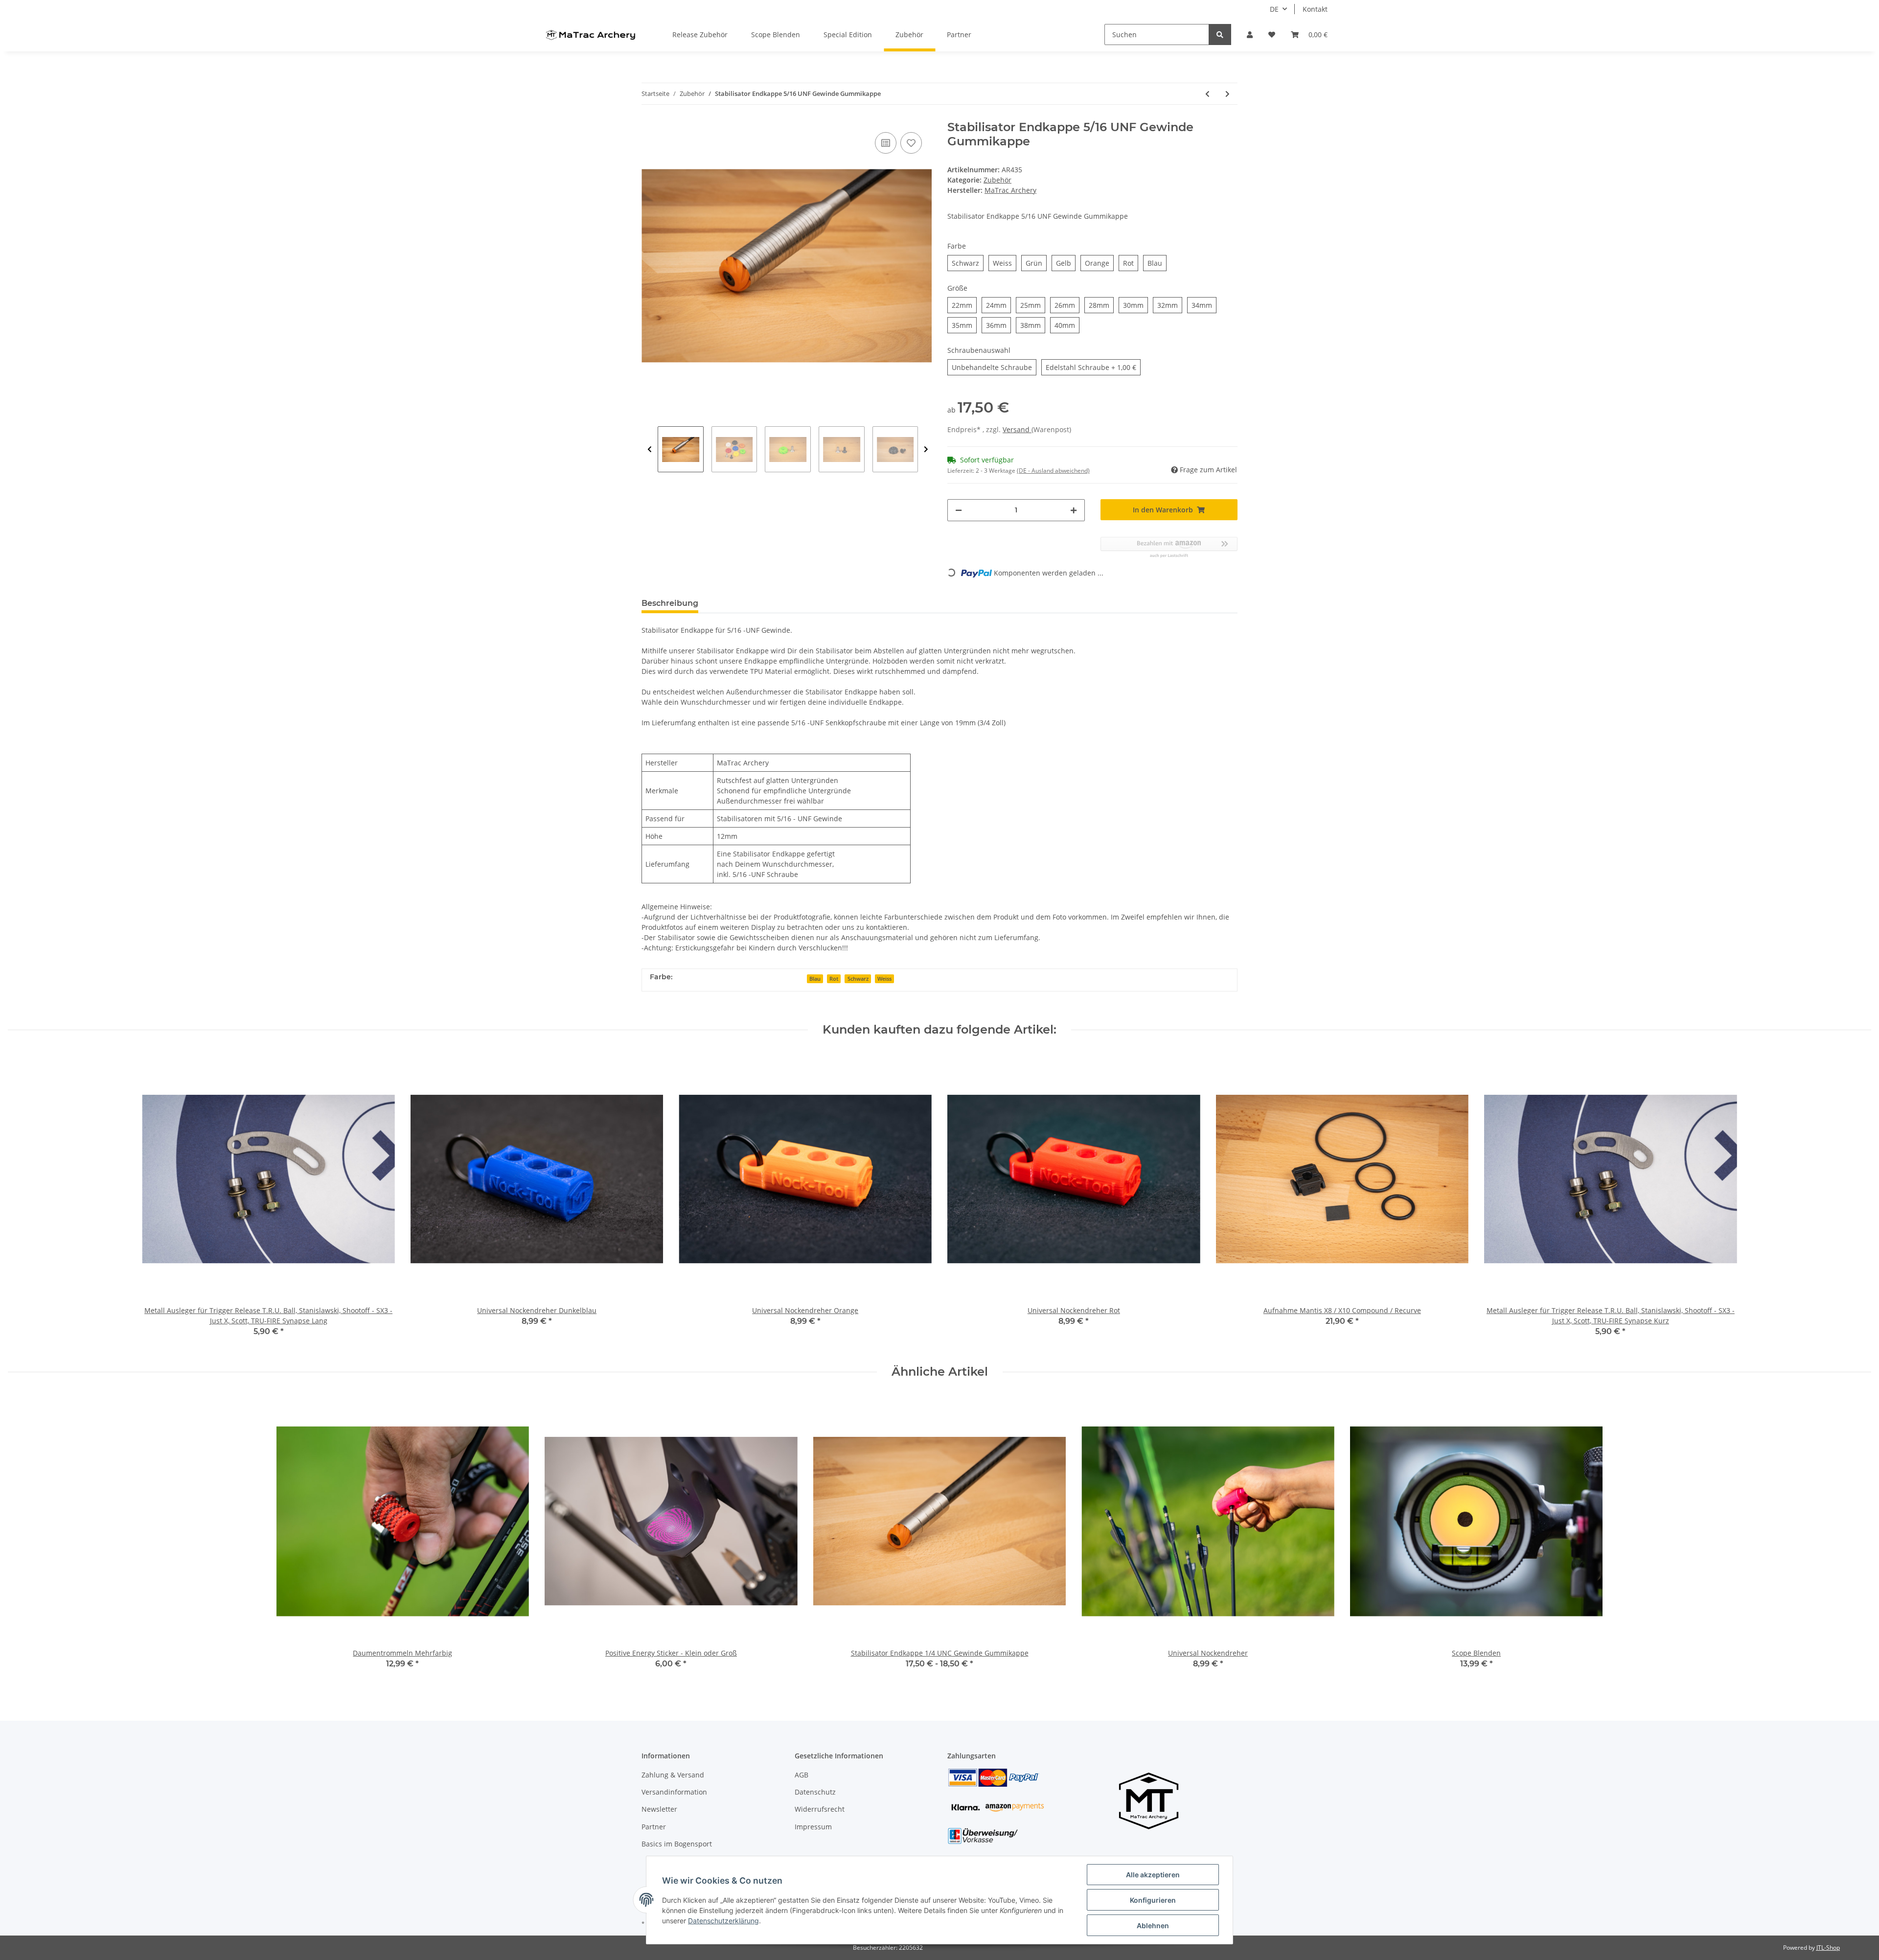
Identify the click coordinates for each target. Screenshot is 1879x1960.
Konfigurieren (1153, 1900)
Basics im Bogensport (677, 1844)
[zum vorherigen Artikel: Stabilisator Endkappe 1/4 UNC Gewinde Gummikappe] (1207, 94)
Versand (1017, 429)
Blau (815, 979)
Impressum (813, 1827)
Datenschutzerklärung (723, 1921)
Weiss (884, 979)
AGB (802, 1775)
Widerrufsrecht (820, 1809)
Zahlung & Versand (673, 1775)
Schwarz (858, 979)
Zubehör (997, 180)
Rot (834, 979)
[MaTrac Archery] (590, 35)
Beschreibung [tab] (670, 603)
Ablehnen (1153, 1925)
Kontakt (1315, 9)
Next (926, 449)
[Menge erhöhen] (1074, 510)
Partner (959, 35)
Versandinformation (674, 1792)
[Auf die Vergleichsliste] (886, 143)
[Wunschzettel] (1272, 35)
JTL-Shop (1828, 1948)
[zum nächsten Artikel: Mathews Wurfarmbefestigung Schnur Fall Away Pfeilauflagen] (1227, 94)
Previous (650, 449)
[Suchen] (1220, 35)
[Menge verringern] (959, 510)
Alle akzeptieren (1153, 1875)
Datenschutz (815, 1792)
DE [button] (1274, 9)
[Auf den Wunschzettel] (911, 143)
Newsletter (659, 1809)
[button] (1250, 35)
